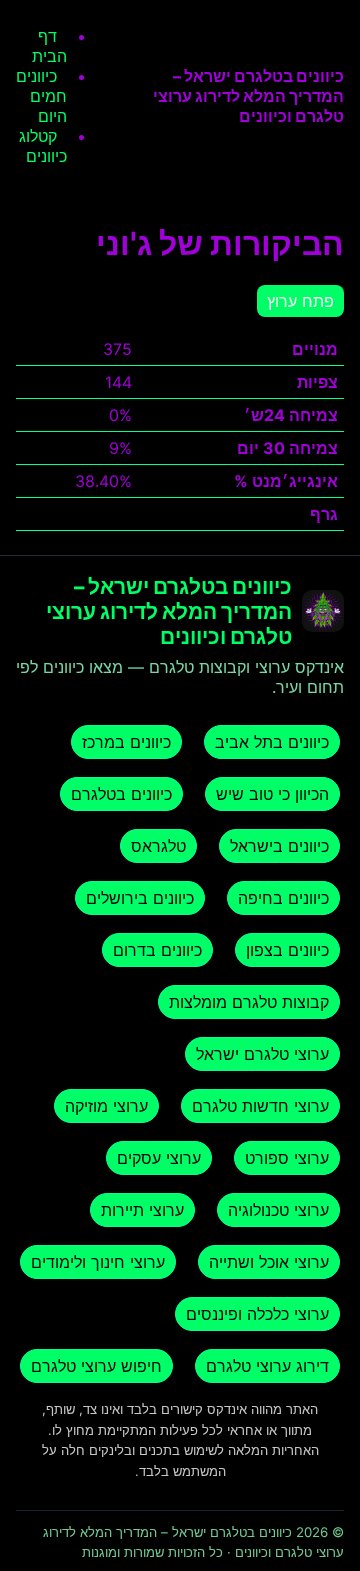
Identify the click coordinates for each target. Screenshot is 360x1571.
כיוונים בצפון (287, 950)
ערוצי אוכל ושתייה (269, 1262)
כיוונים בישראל (279, 846)
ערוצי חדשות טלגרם (260, 1106)
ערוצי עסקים (159, 1158)
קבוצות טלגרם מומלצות (249, 1002)
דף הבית (49, 46)
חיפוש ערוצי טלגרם (96, 1366)
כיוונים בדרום (157, 950)
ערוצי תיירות (142, 1210)
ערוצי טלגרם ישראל (262, 1054)
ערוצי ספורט (287, 1158)
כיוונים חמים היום (41, 96)
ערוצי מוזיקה (106, 1106)
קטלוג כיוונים (43, 146)
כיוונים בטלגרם (121, 794)
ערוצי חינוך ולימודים (98, 1262)
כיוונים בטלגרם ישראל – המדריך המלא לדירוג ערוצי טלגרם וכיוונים (248, 96)
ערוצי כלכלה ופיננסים (257, 1314)
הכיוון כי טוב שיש (272, 794)
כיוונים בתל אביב (272, 742)
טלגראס (158, 846)
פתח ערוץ (300, 301)
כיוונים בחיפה (283, 898)
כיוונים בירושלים (140, 898)
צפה (117, 514)
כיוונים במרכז (126, 742)
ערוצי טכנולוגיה (278, 1210)
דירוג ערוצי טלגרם (267, 1366)
